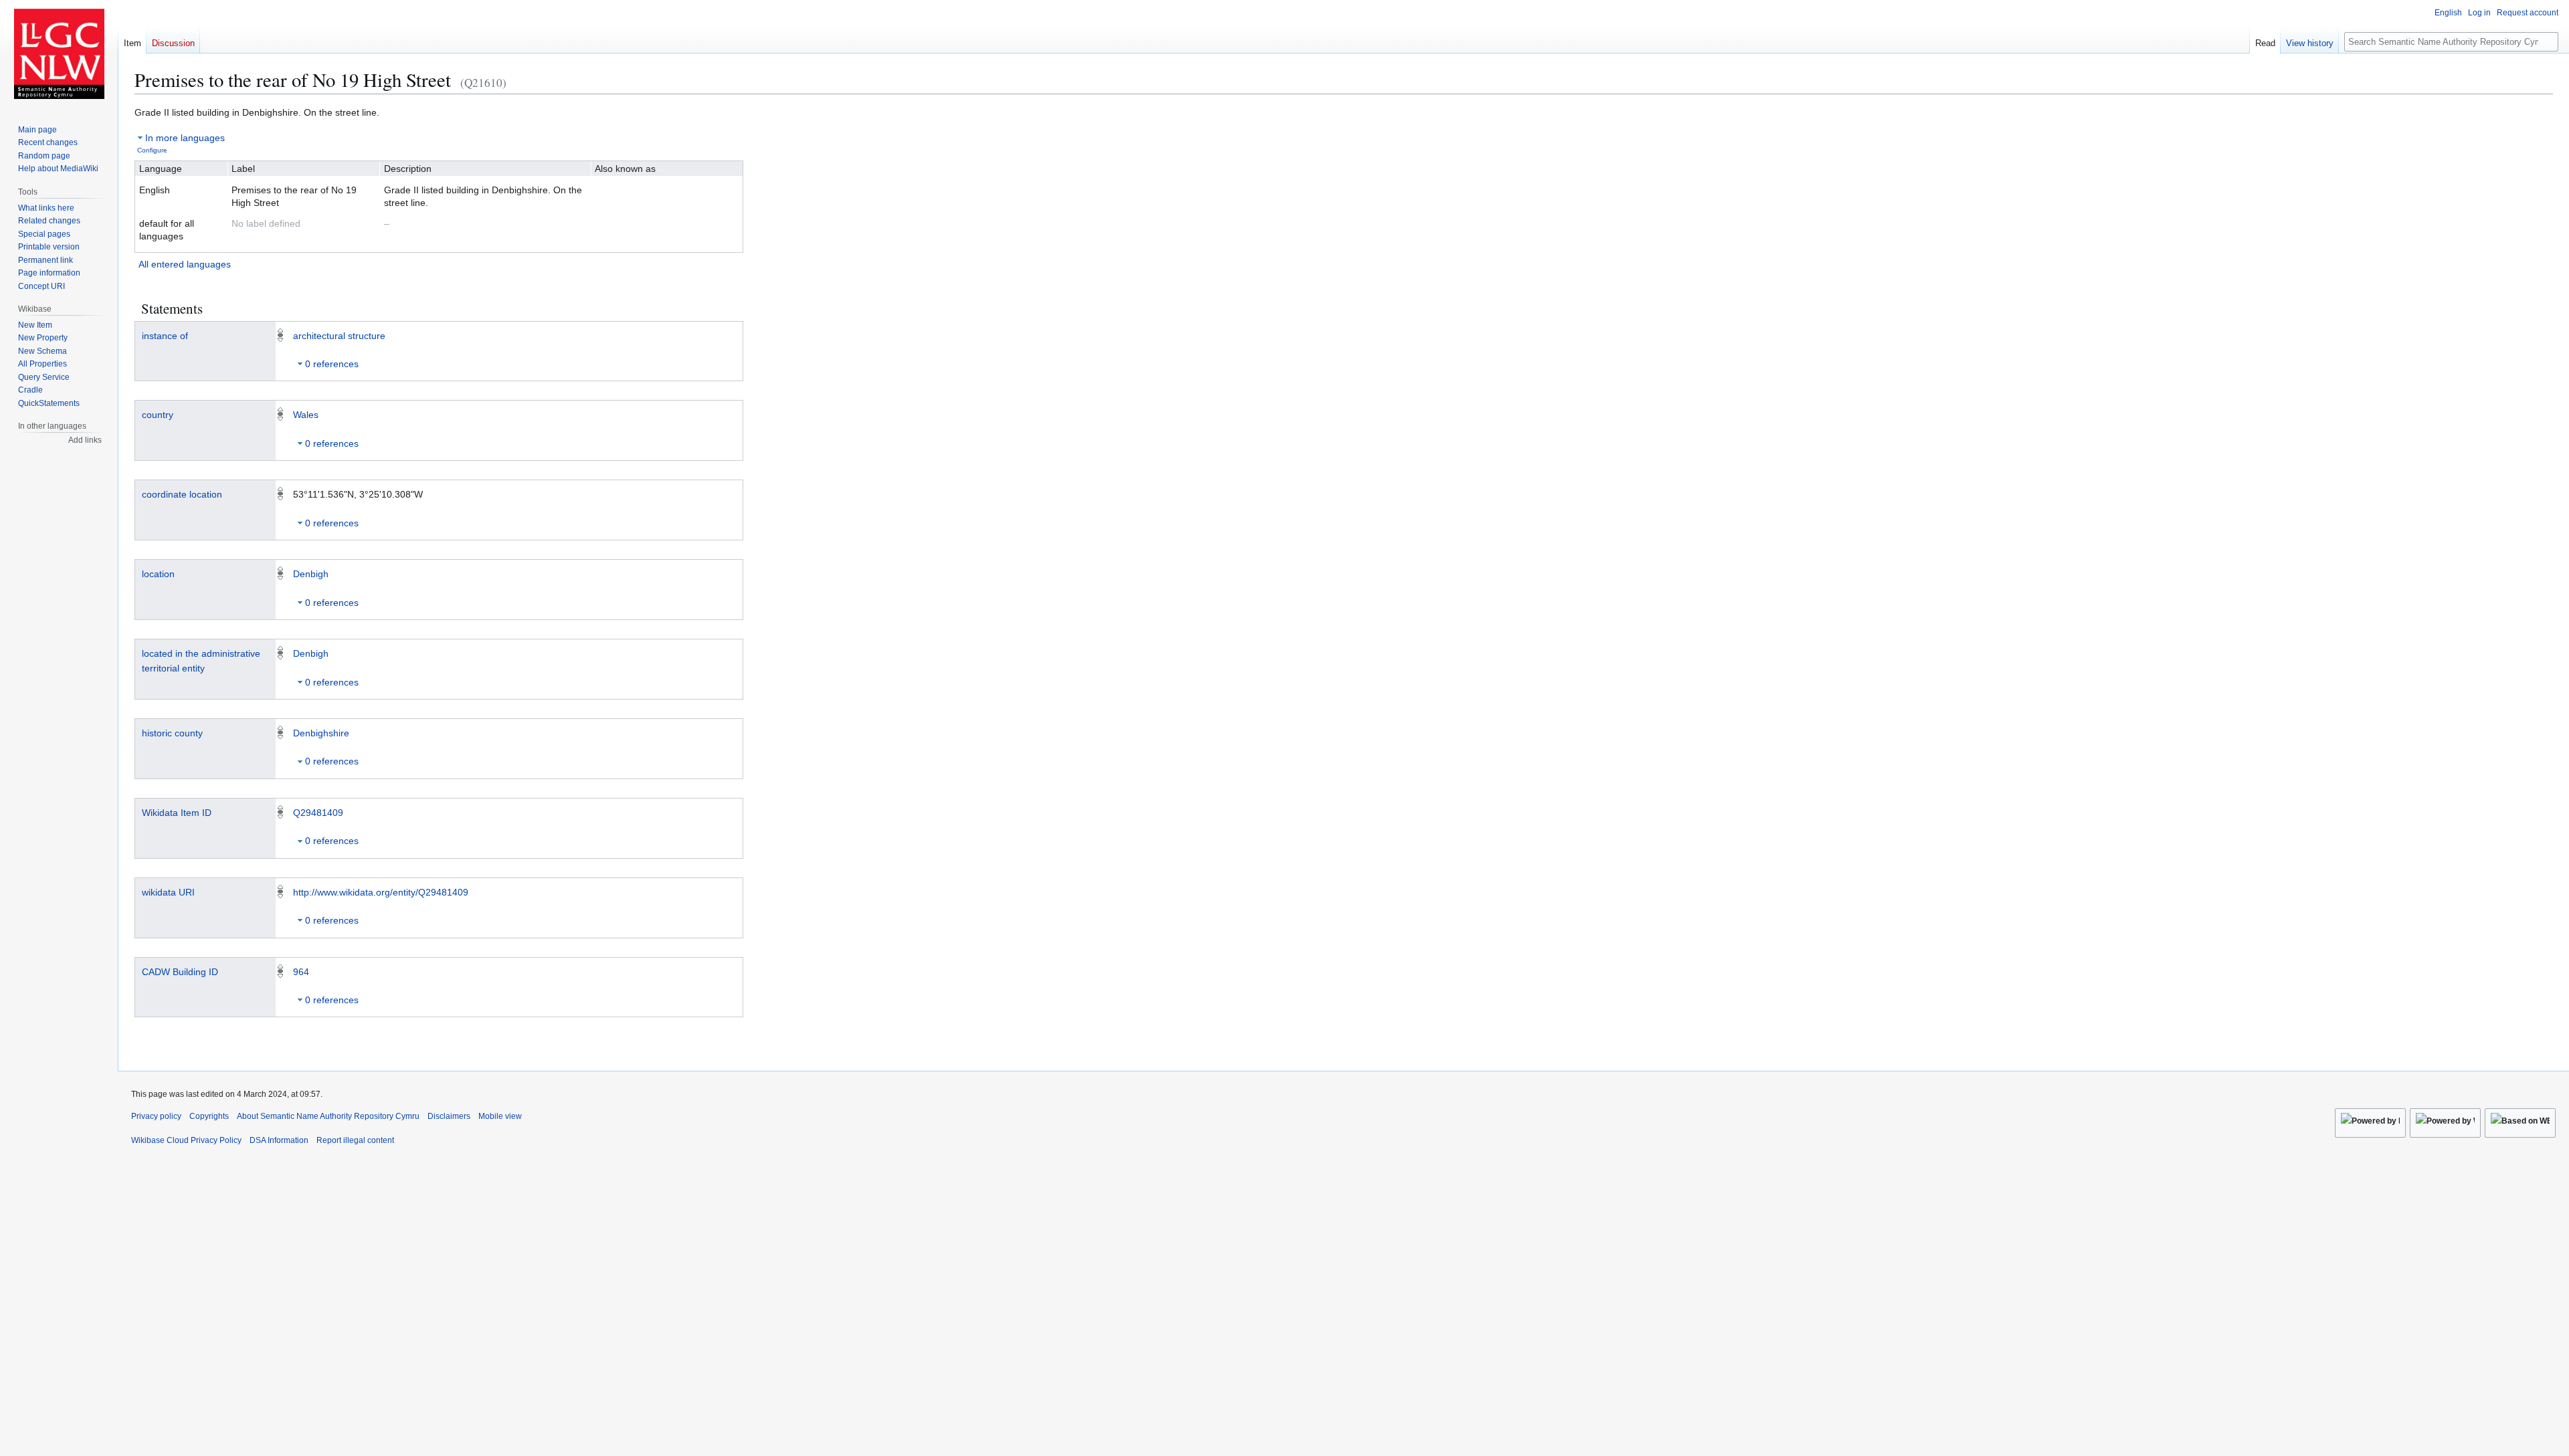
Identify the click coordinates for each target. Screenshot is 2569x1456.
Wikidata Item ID (177, 813)
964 (301, 972)
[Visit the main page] (59, 54)
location (158, 574)
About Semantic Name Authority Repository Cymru (328, 1116)
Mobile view (500, 1116)
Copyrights (209, 1116)
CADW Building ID (180, 972)
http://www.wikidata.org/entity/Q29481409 (381, 892)
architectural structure (339, 336)
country (158, 415)
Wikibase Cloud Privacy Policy (186, 1140)
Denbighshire (321, 733)
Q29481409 (318, 813)
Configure (152, 150)
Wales (306, 415)
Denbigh (311, 574)
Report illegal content (355, 1140)
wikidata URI (168, 892)
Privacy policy (156, 1116)
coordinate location (182, 494)
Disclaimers (449, 1116)
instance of (165, 336)
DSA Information (279, 1140)
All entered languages (185, 264)
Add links (85, 440)
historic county (172, 733)
